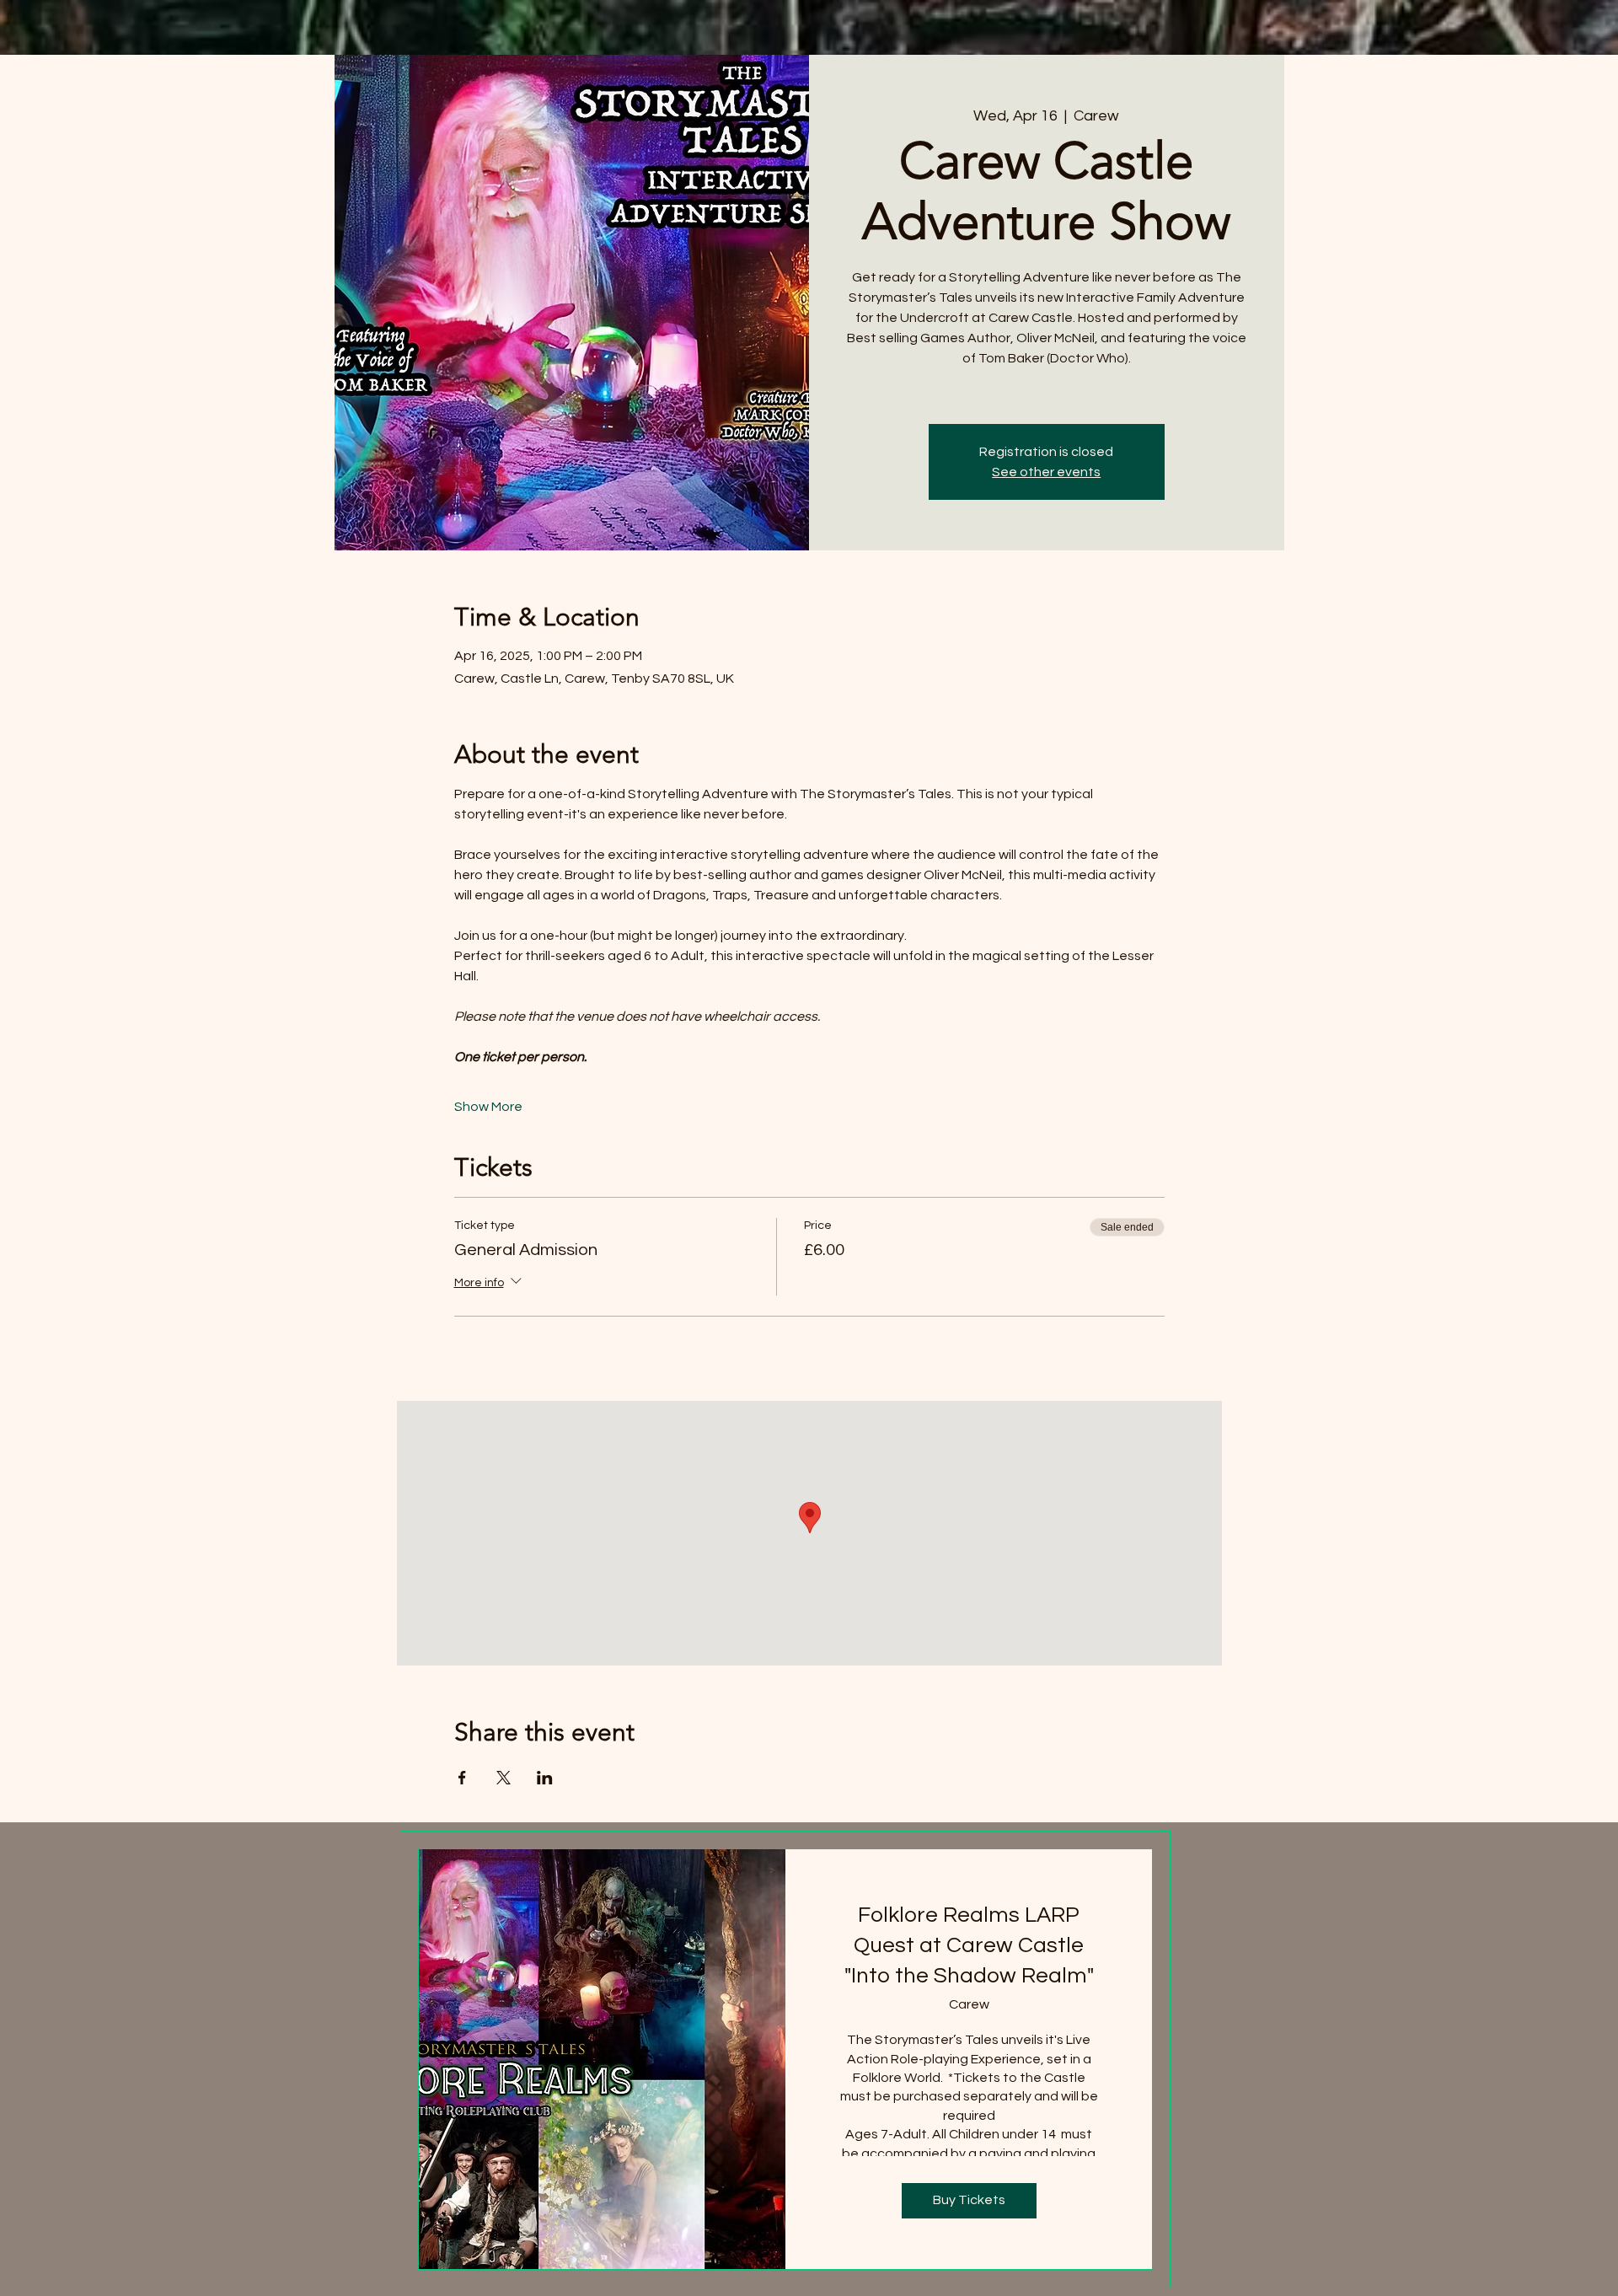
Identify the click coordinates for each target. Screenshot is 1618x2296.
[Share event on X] (504, 1778)
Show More (488, 1107)
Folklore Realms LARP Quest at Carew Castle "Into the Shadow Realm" (969, 1946)
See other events (1046, 472)
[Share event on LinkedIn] (545, 1778)
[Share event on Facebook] (462, 1778)
